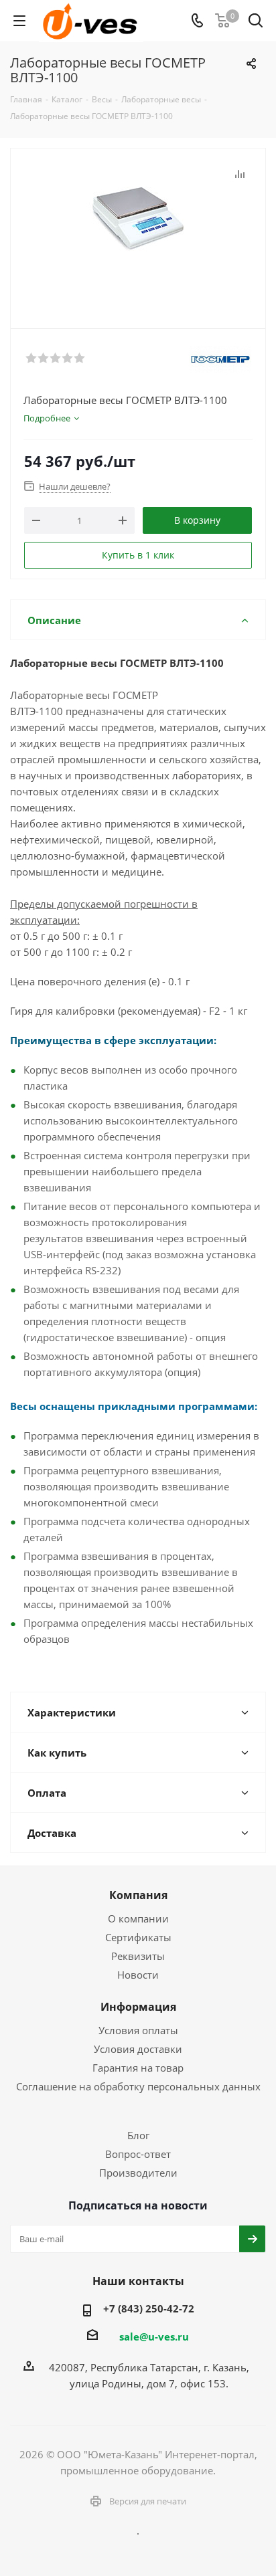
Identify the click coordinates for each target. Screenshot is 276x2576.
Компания (138, 1895)
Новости (138, 1975)
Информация (138, 2007)
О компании (138, 1918)
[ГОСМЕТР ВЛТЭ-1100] (138, 232)
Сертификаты (138, 1937)
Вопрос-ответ (138, 2154)
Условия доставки (138, 2049)
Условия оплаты (138, 2030)
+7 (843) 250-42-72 (149, 2308)
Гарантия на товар (138, 2068)
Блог (138, 2135)
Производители (138, 2173)
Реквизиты (138, 1956)
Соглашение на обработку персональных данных (138, 2086)
